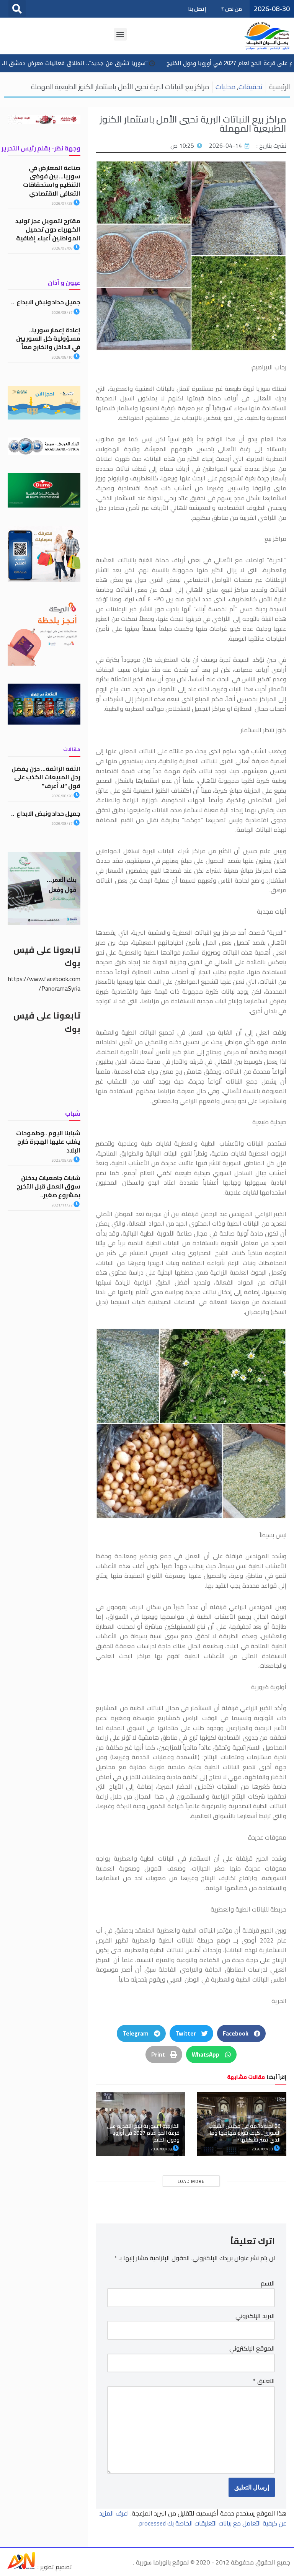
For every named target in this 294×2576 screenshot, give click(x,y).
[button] (17, 9)
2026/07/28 (62, 203)
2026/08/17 (62, 313)
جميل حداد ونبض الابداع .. (46, 302)
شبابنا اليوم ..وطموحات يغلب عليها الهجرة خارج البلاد (48, 1142)
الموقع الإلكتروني (252, 2349)
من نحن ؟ (232, 9)
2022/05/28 (62, 1160)
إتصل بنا (197, 9)
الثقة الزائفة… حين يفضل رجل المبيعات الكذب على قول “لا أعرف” (46, 777)
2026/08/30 (263, 2149)
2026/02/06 (62, 248)
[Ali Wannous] (21, 2567)
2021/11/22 (62, 1205)
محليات (225, 87)
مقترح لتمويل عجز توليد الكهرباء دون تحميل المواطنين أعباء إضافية (48, 229)
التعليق (264, 2381)
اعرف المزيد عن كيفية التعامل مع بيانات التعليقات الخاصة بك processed (193, 2518)
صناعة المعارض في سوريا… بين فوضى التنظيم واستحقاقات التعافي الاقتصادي (52, 180)
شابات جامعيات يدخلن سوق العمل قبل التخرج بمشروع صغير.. (48, 1186)
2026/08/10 (62, 357)
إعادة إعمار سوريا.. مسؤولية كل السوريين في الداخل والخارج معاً (48, 339)
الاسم (268, 2284)
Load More (191, 2181)
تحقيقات (251, 87)
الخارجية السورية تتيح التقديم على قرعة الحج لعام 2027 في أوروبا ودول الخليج (143, 2133)
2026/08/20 (62, 796)
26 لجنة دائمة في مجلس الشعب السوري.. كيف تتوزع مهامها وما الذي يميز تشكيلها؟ (245, 2133)
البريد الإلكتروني (255, 2316)
